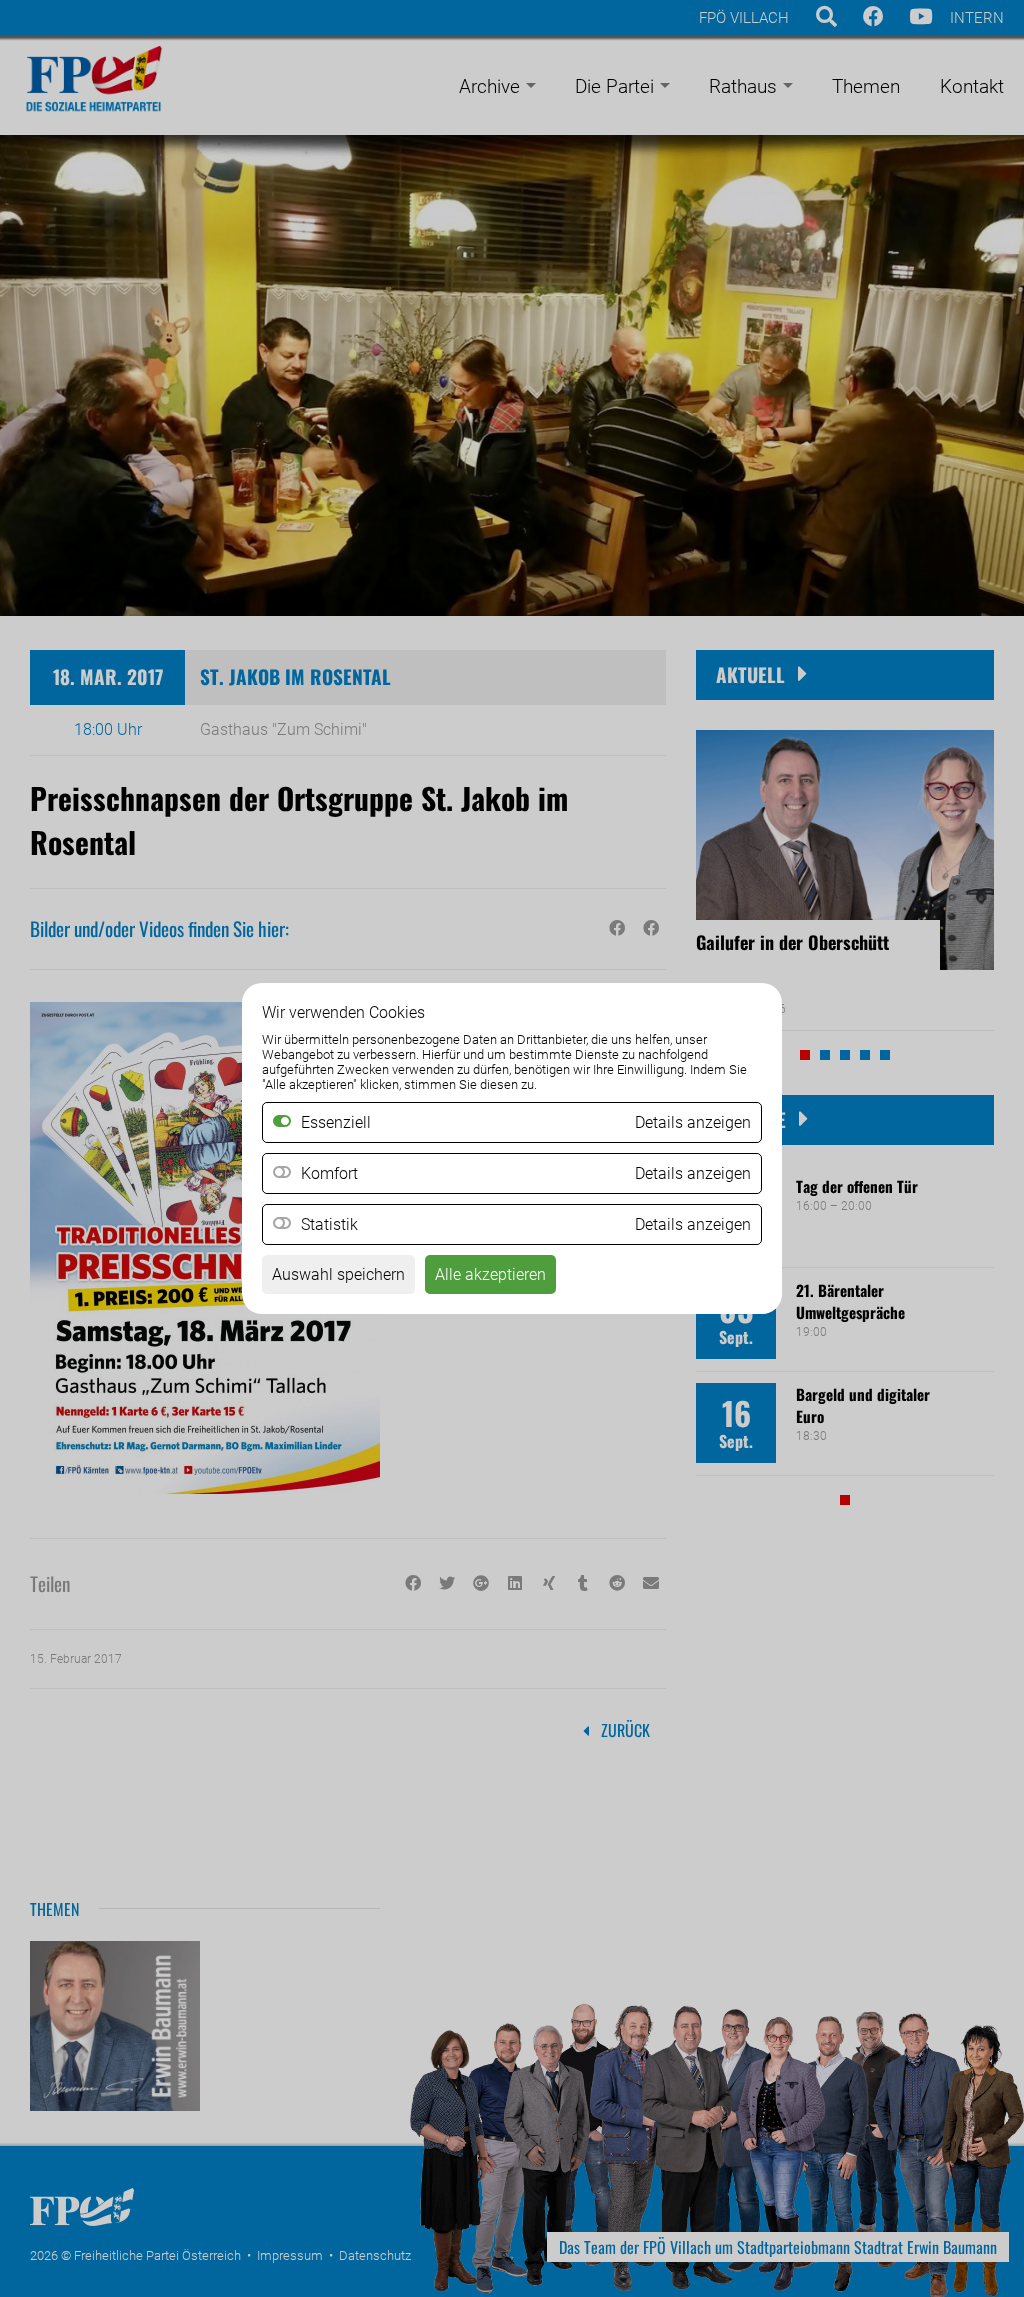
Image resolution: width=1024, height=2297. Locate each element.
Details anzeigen (693, 1173)
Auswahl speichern (338, 1274)
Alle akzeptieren (490, 1274)
